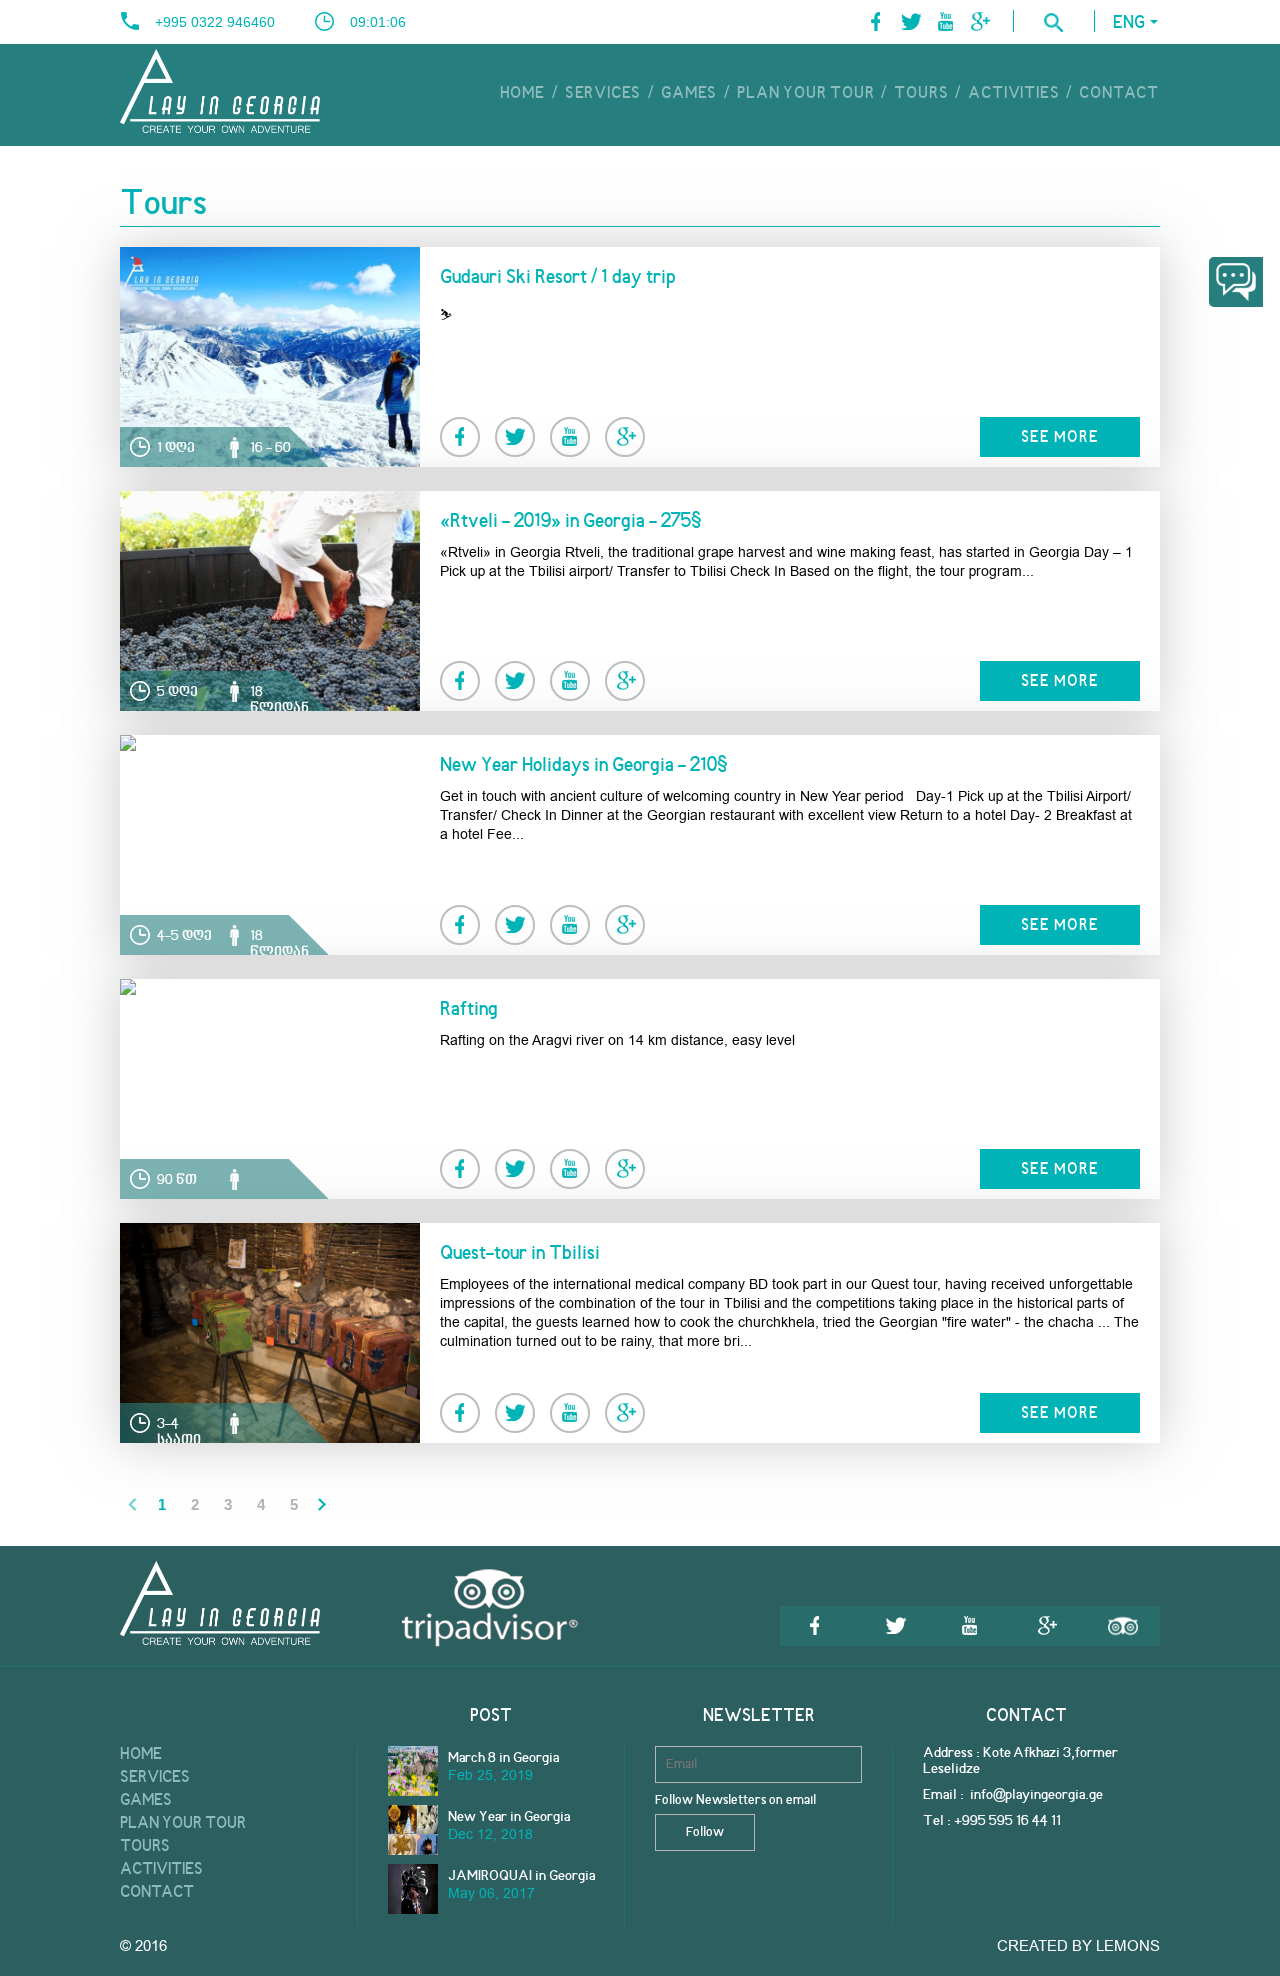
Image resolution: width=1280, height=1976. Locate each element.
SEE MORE (1060, 438)
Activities (1013, 94)
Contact (1119, 94)
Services (603, 94)
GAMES (689, 94)
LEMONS (1128, 1946)
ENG (1129, 23)
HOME (522, 94)
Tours (921, 94)
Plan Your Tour (805, 94)
